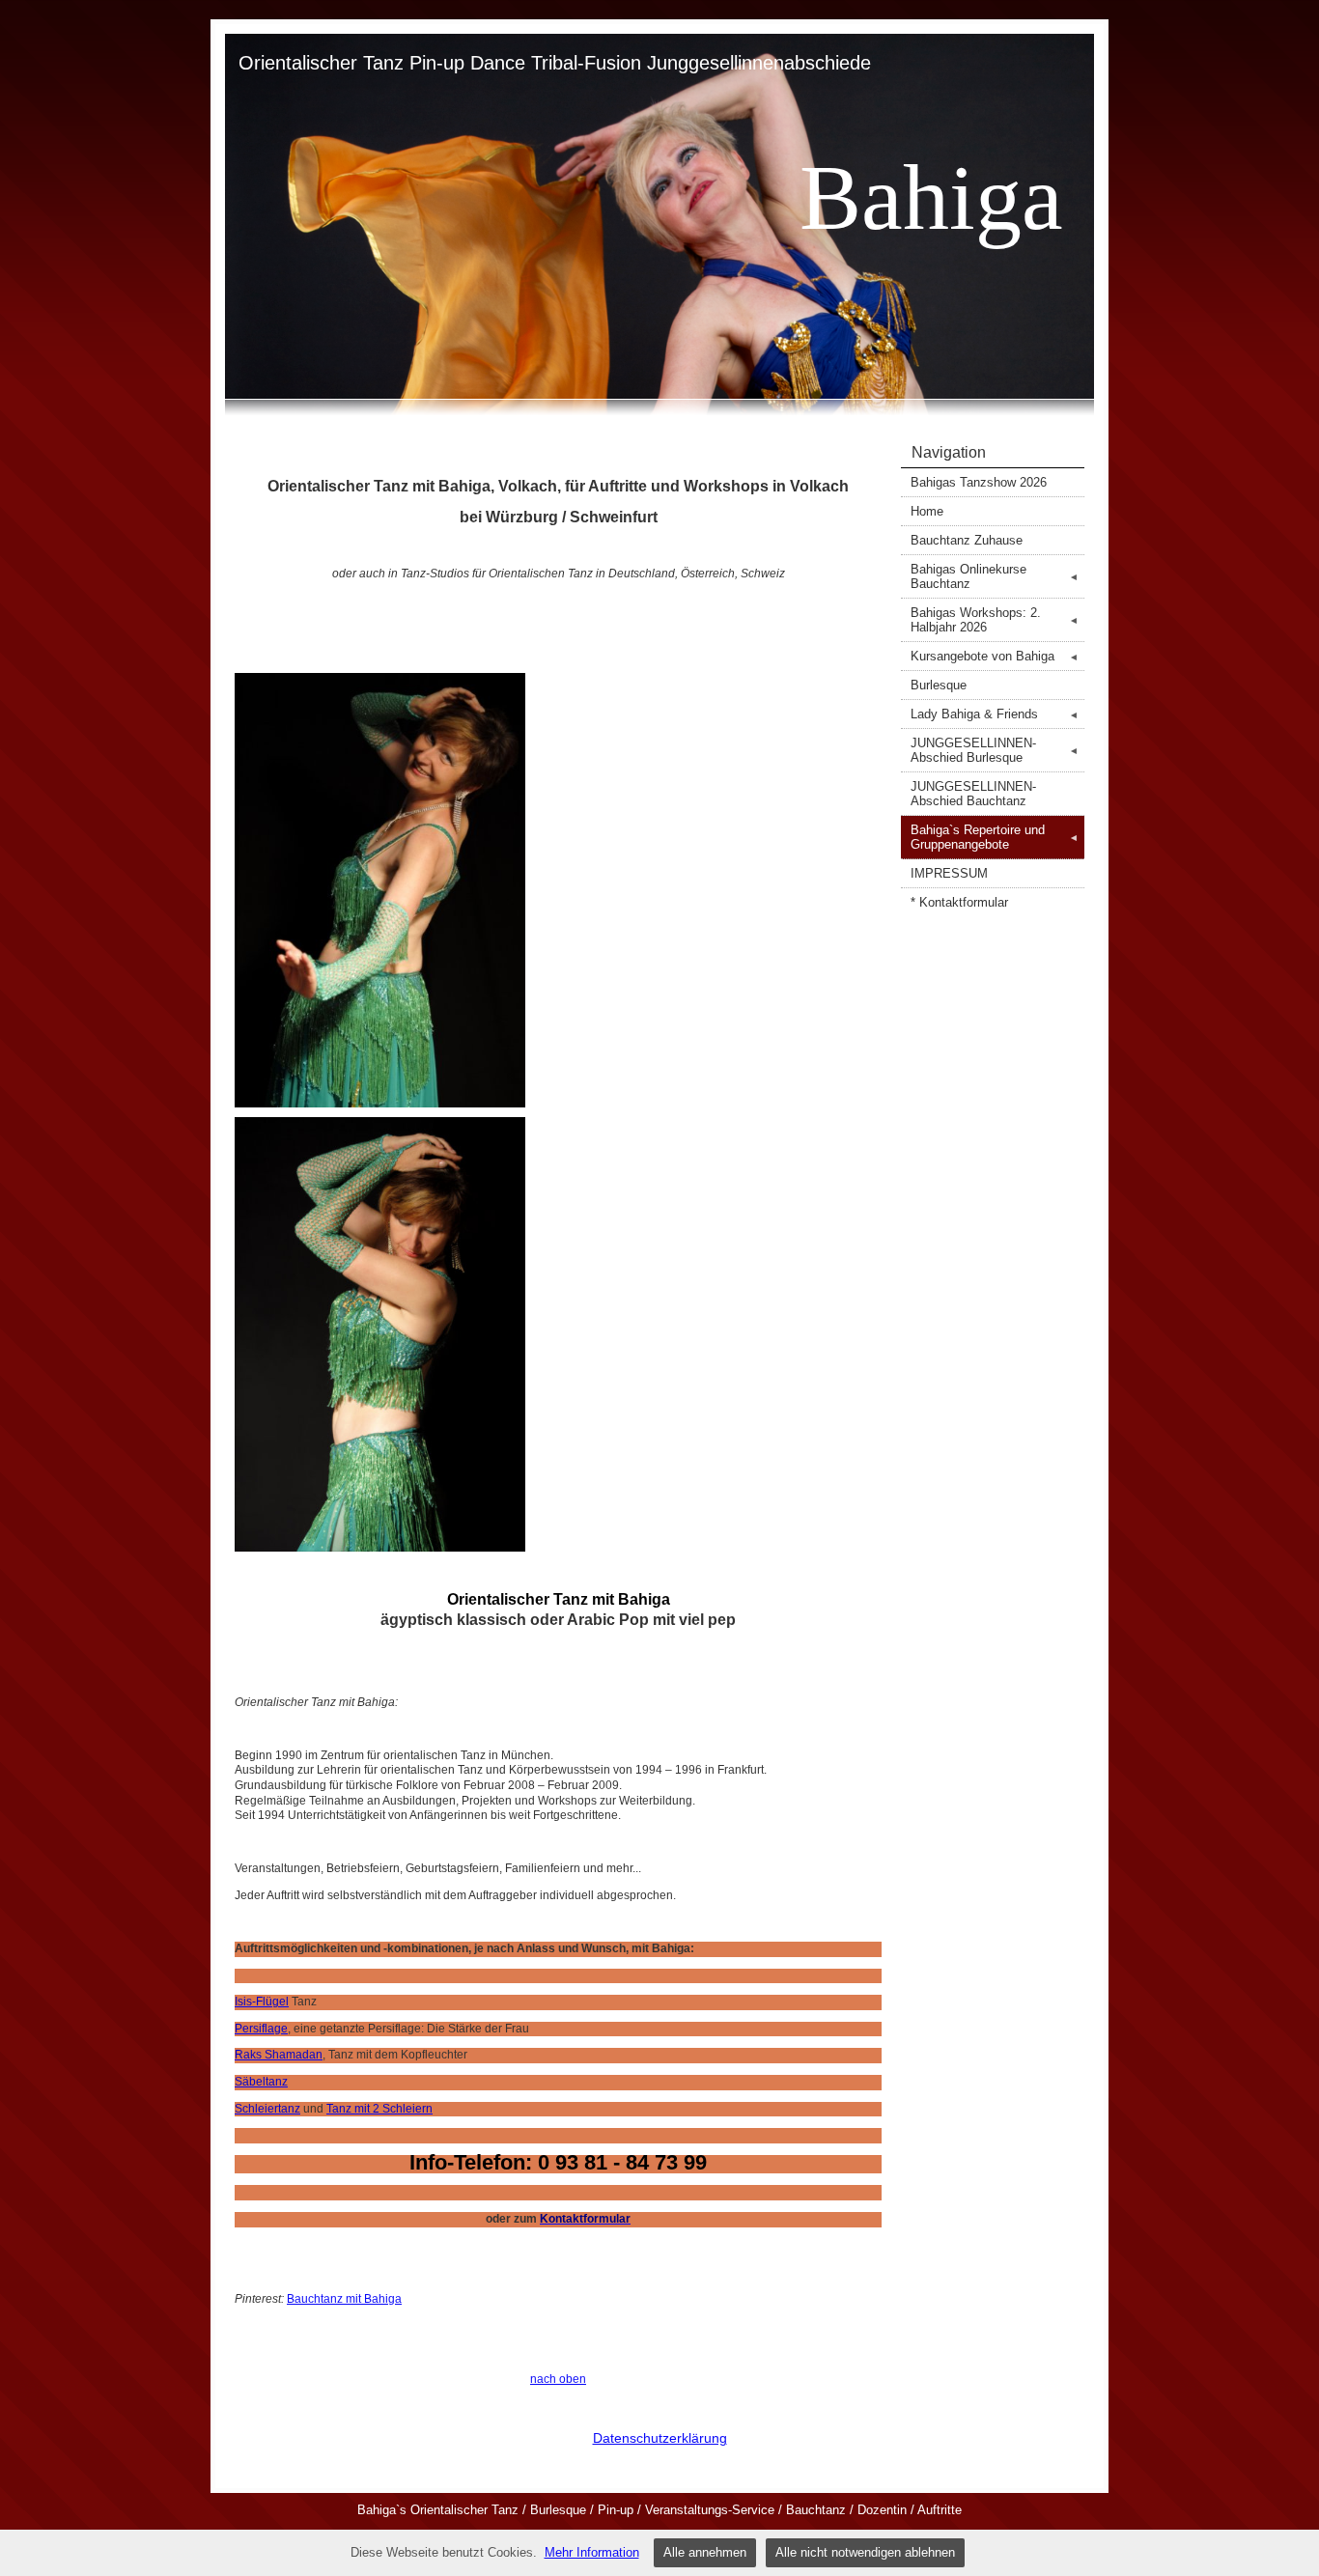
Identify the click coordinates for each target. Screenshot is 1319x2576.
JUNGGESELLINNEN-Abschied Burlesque (995, 750)
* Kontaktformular (959, 902)
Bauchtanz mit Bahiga (344, 2299)
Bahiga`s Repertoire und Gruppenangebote (995, 837)
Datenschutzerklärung (660, 2438)
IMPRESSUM (949, 873)
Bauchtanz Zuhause (967, 540)
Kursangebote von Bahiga (995, 656)
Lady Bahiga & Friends (995, 714)
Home (927, 511)
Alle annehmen (705, 2552)
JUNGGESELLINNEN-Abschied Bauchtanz (973, 794)
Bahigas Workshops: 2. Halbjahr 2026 (995, 620)
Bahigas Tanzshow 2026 (979, 482)
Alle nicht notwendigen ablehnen (865, 2552)
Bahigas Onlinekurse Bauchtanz (995, 576)
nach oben (558, 2379)
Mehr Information (592, 2552)
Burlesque (939, 685)
